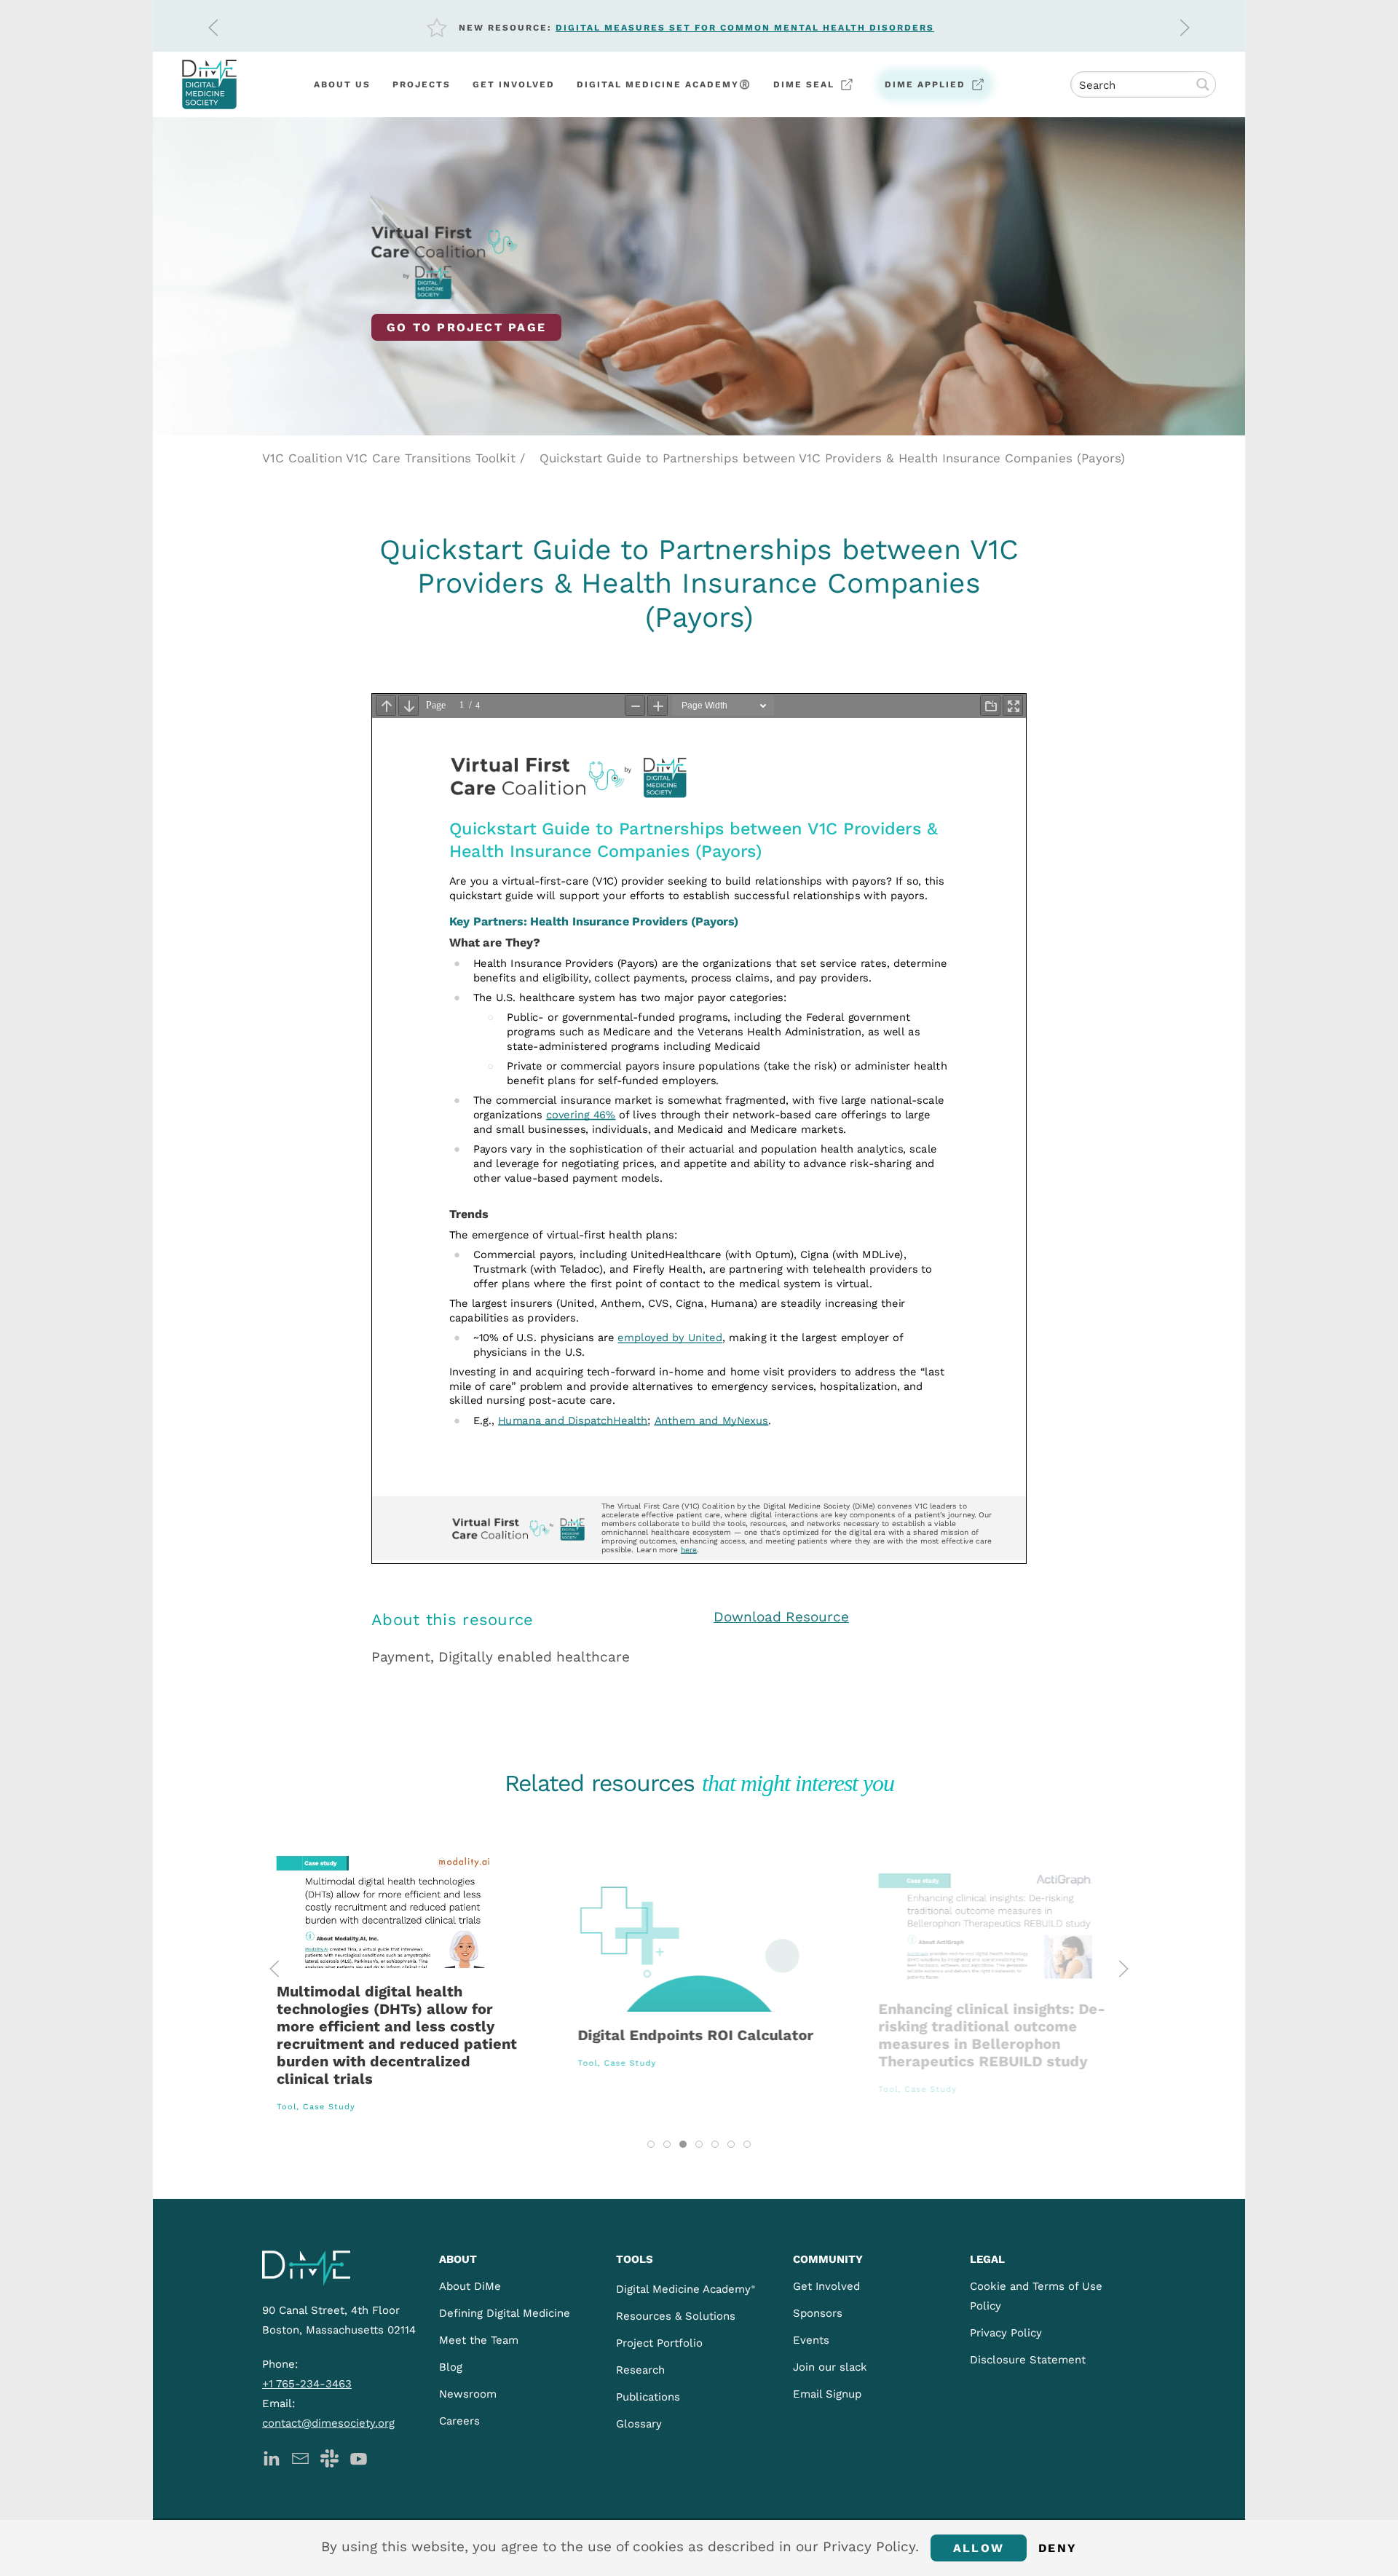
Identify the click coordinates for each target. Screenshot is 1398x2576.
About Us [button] (342, 84)
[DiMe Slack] (329, 2457)
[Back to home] (209, 84)
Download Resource (781, 1617)
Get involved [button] (514, 84)
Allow (979, 2548)
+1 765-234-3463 (307, 2384)
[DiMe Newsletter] (300, 2457)
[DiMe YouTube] (359, 2457)
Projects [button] (422, 84)
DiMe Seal (804, 84)
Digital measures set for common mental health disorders (745, 28)
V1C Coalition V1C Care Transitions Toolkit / (394, 458)
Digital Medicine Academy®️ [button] (664, 84)
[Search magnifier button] (1203, 84)
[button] (213, 28)
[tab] (651, 2144)
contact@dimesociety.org (328, 2423)
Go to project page (466, 327)
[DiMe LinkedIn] (271, 2457)
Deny (1058, 2548)
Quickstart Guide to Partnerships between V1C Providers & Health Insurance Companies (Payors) (832, 458)
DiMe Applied (925, 84)
